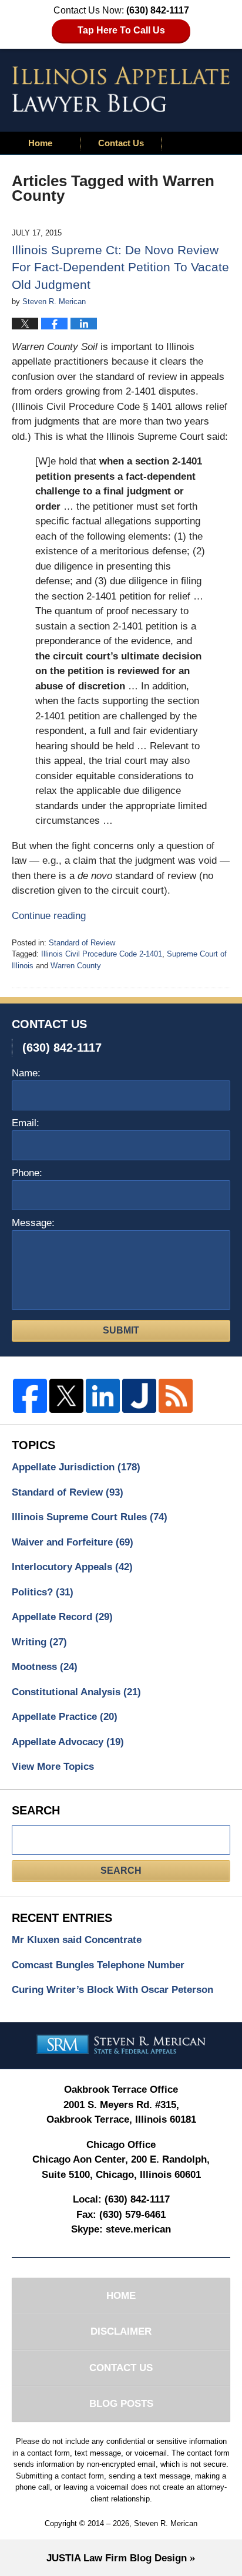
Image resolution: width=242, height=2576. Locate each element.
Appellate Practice (65, 1717)
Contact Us (121, 143)
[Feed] (176, 1396)
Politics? (43, 1592)
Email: (26, 1123)
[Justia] (139, 1396)
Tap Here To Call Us (121, 30)
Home (40, 143)
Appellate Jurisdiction (76, 1467)
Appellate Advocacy (68, 1742)
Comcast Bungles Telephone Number (98, 1965)
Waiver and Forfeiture (73, 1542)
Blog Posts (121, 2404)
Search (121, 1870)
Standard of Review (82, 943)
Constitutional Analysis (76, 1692)
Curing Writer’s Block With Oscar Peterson (112, 1990)
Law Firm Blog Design (117, 2558)
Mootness (45, 1667)
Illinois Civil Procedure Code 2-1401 (102, 954)
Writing (39, 1642)
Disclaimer (121, 2331)
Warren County (76, 966)
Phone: (27, 1173)
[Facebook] (30, 1396)
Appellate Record (62, 1617)
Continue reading (49, 916)
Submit (121, 1330)
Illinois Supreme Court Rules (90, 1517)
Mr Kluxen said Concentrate (77, 1940)
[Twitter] (66, 1396)
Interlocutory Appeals (72, 1567)
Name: (26, 1073)
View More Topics (53, 1767)
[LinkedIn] (103, 1396)
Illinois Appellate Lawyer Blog (121, 89)
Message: (33, 1223)
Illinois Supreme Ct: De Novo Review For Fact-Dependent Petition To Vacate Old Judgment (120, 267)
